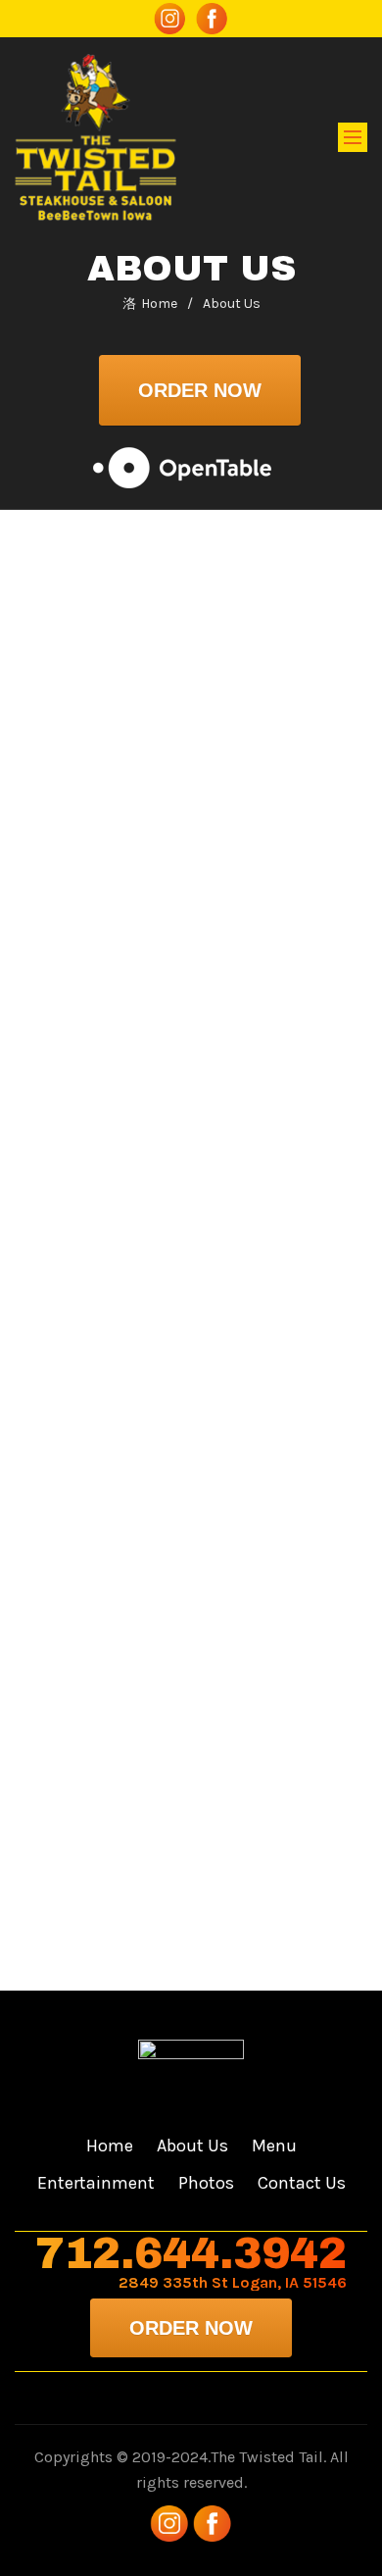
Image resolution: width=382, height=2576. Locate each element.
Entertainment (96, 2183)
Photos (206, 2183)
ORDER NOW (200, 390)
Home (159, 303)
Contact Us (302, 2183)
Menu (274, 2146)
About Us (192, 2146)
